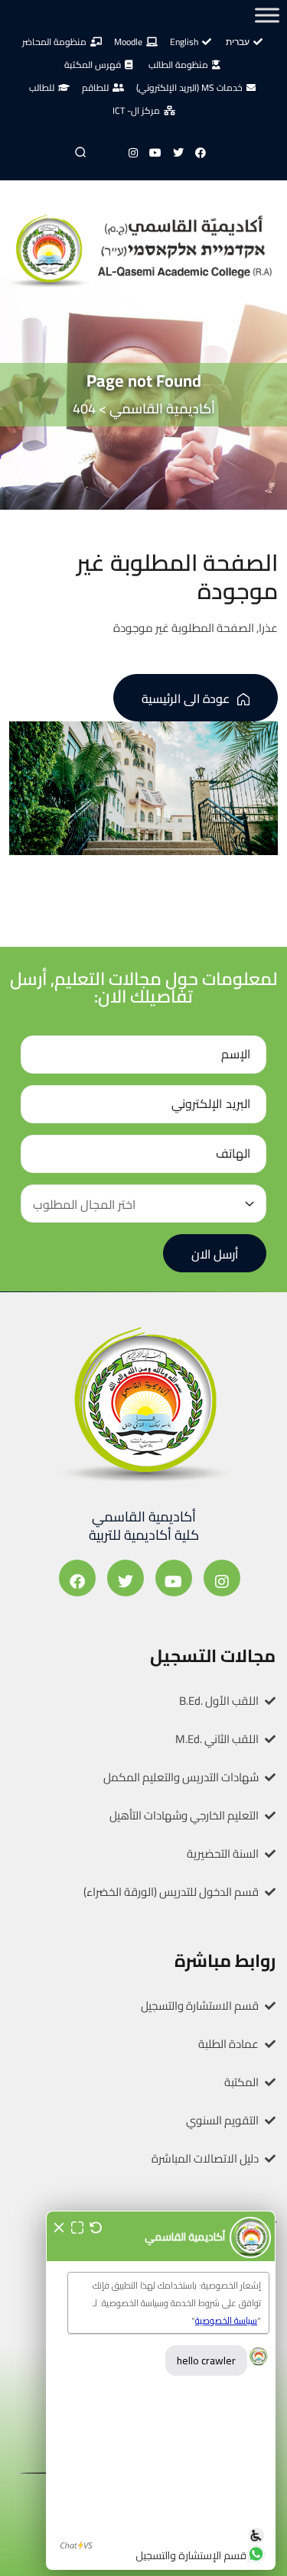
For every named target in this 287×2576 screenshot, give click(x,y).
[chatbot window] (161, 2390)
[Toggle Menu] (267, 15)
